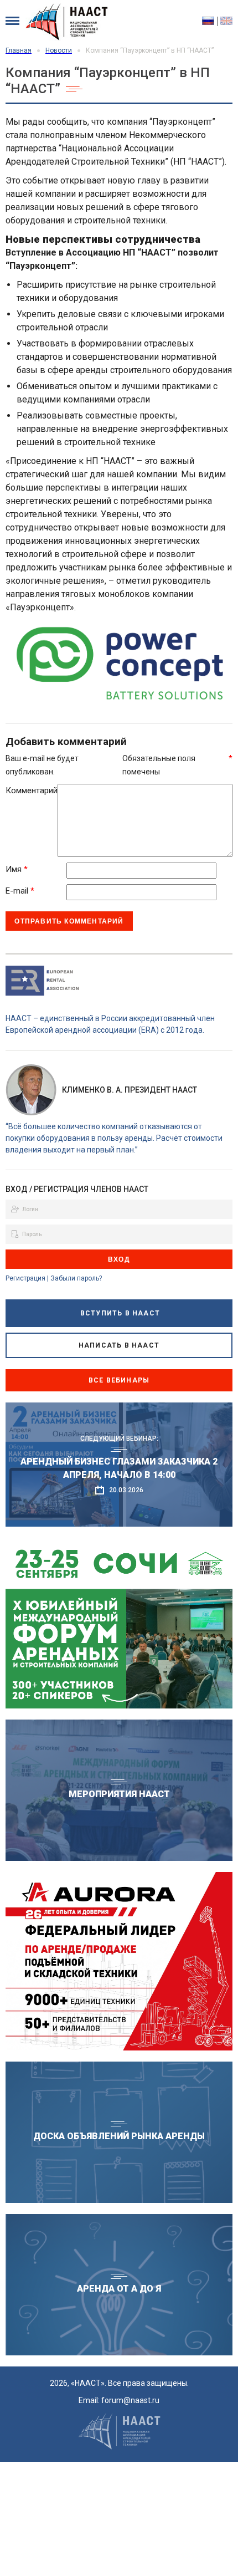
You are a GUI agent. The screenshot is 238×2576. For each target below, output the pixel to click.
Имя (17, 869)
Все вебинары (119, 1380)
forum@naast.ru (130, 2400)
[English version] (226, 21)
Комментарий (32, 790)
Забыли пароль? (76, 1278)
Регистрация (25, 1278)
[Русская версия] (210, 21)
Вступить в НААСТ (120, 1313)
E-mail (20, 891)
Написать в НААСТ (119, 1345)
